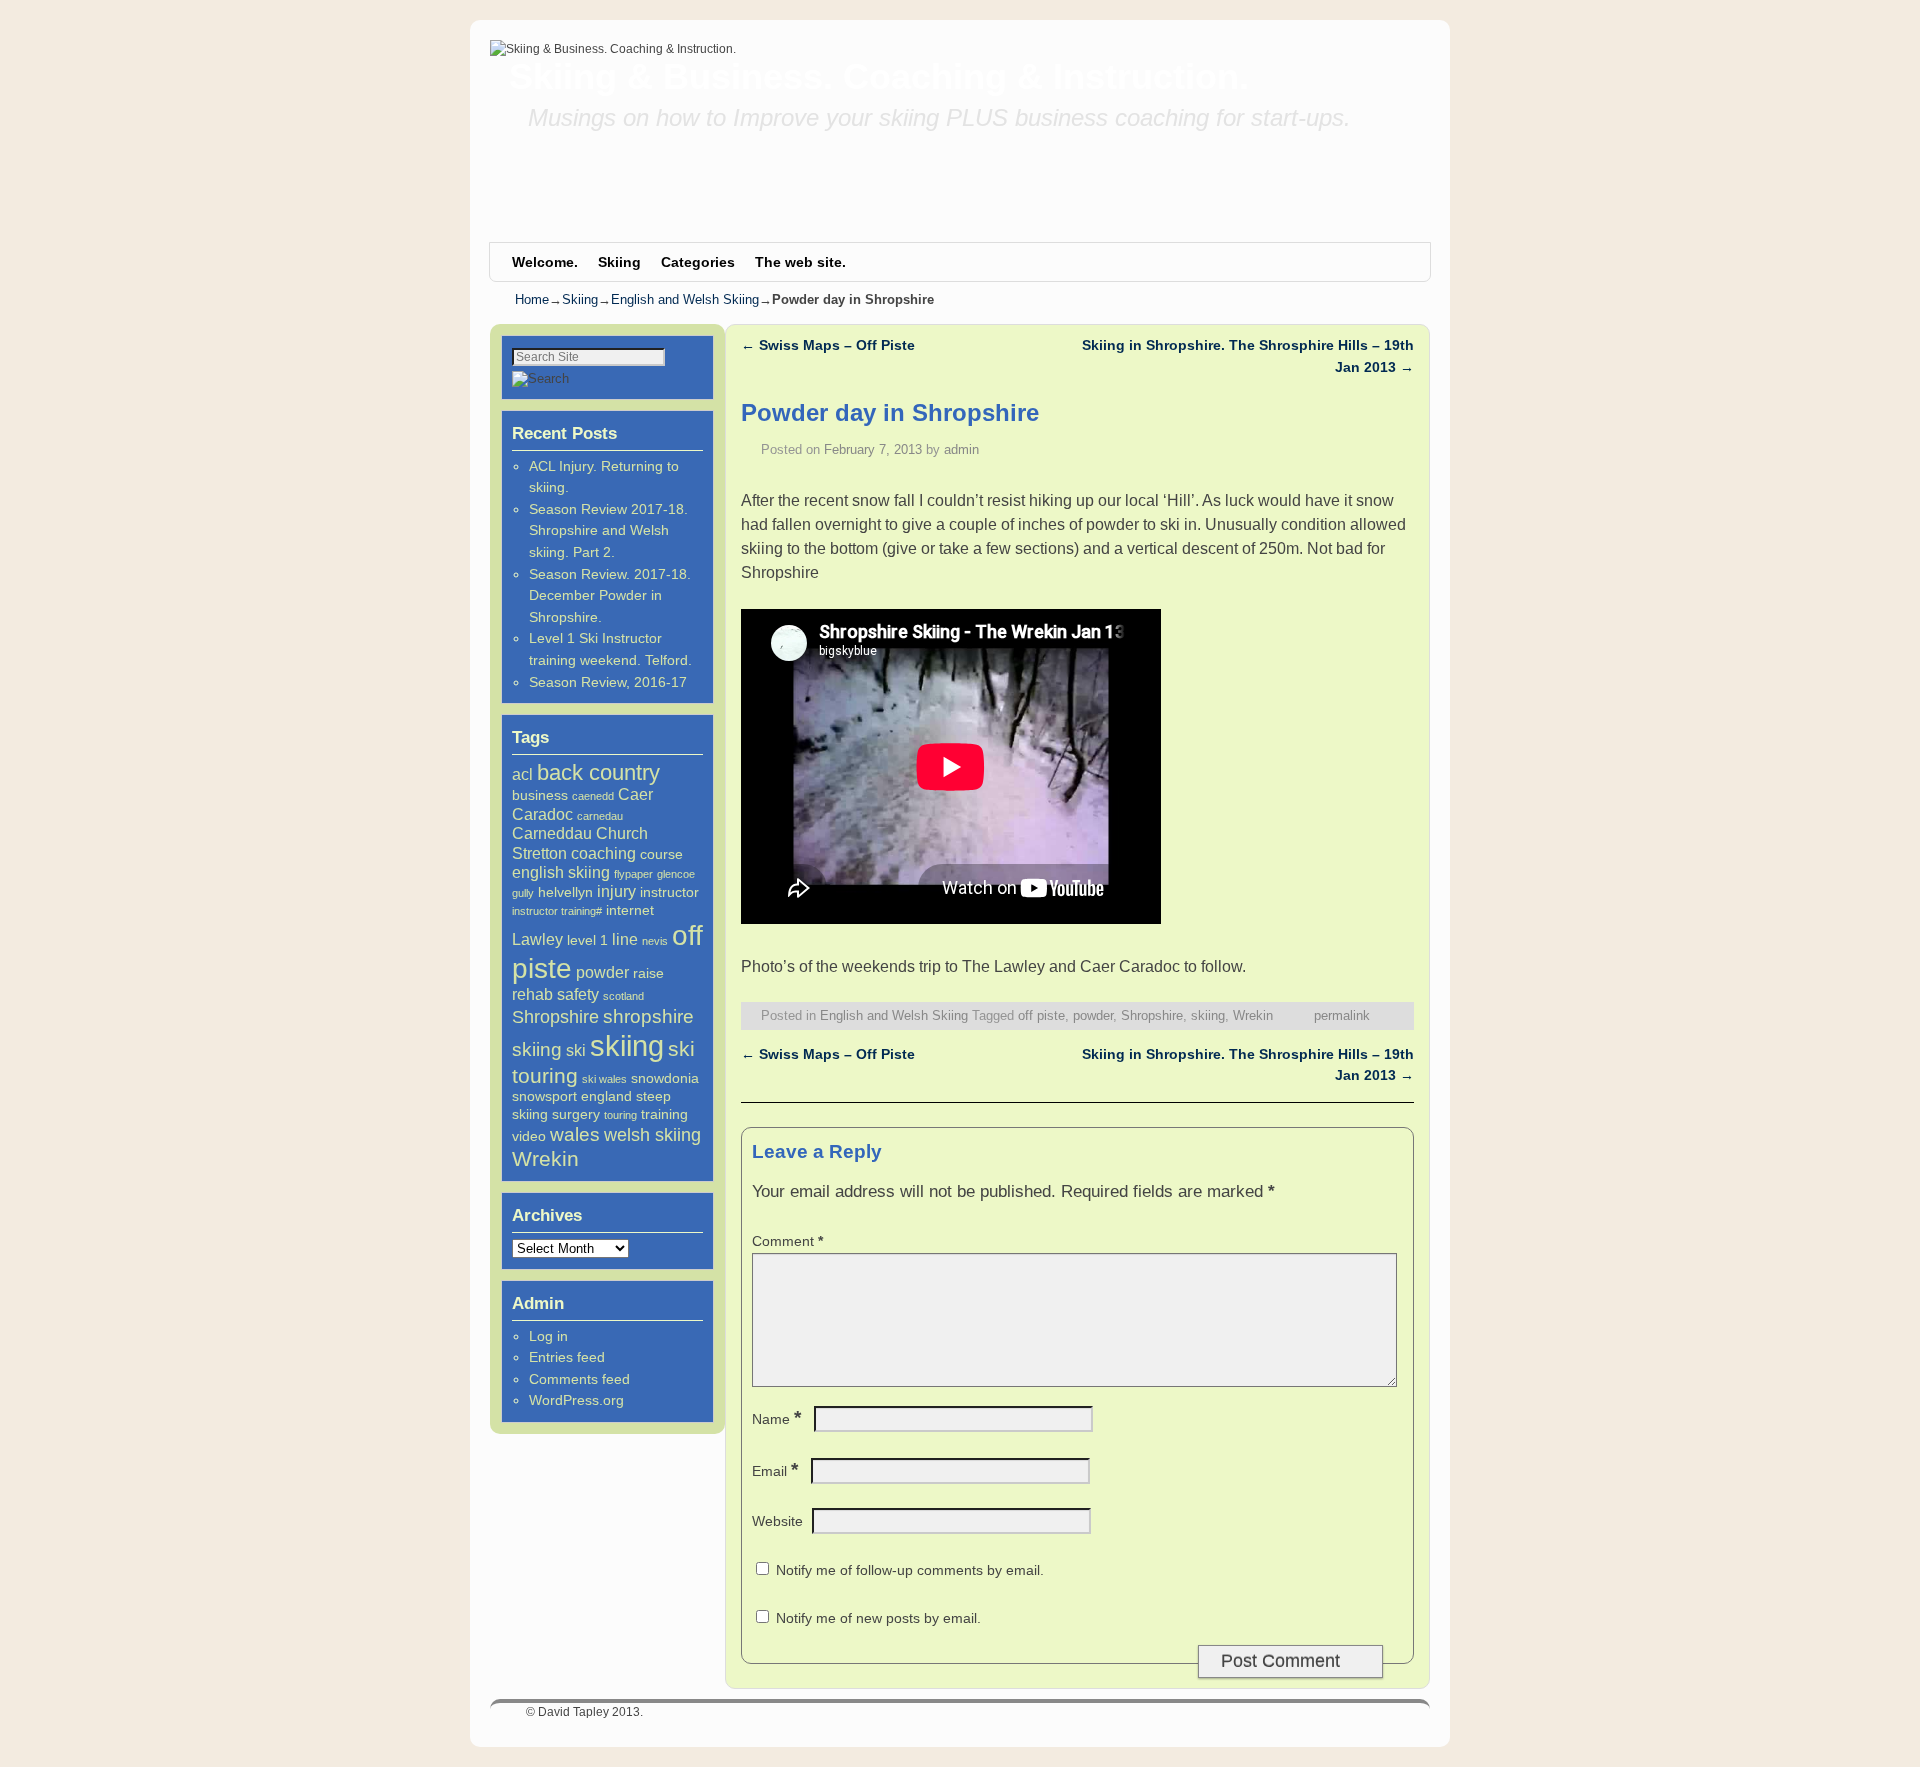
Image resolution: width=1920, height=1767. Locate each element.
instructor (669, 892)
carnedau (600, 816)
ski (576, 1050)
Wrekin (545, 1158)
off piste (1041, 1015)
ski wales (604, 1079)
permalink (1342, 1015)
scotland (623, 996)
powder (602, 972)
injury (616, 891)
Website (777, 1521)
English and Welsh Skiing (685, 299)
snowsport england (572, 1096)
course (661, 854)
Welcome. (545, 262)
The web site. (800, 262)
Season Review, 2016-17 (608, 682)
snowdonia (665, 1078)
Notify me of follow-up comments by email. (910, 1570)
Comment (787, 1241)
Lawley (537, 939)
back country (598, 772)
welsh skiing (652, 1135)
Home (532, 299)
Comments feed (579, 1379)
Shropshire (555, 1017)
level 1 (587, 940)
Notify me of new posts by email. (878, 1618)
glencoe (676, 874)
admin (961, 449)
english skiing (561, 872)
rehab (532, 994)
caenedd (593, 796)
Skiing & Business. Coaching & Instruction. (879, 76)
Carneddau (552, 833)
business (540, 795)
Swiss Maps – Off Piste (828, 345)
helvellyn (565, 892)
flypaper (633, 874)
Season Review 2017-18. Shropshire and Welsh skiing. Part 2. (608, 530)
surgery (576, 1114)
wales (575, 1134)
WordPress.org (576, 1400)
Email (775, 1471)
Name (776, 1419)
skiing (627, 1045)
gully (523, 893)
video (529, 1136)
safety (578, 994)
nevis (655, 941)
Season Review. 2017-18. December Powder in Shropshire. (610, 595)
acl (522, 774)
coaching (603, 853)
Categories (698, 262)
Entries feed (567, 1357)
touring (620, 1115)
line (625, 939)
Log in (548, 1336)
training (664, 1114)
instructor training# (557, 911)
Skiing (619, 262)
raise (648, 973)
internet (630, 910)
